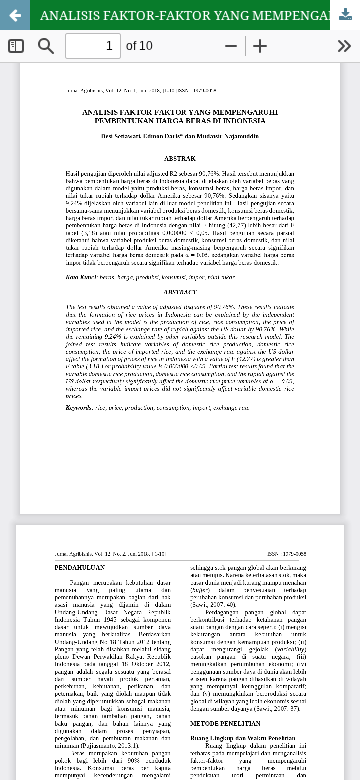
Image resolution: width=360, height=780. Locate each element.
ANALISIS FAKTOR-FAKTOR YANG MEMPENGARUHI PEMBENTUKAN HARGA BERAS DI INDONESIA (200, 15)
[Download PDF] (345, 15)
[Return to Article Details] (15, 15)
